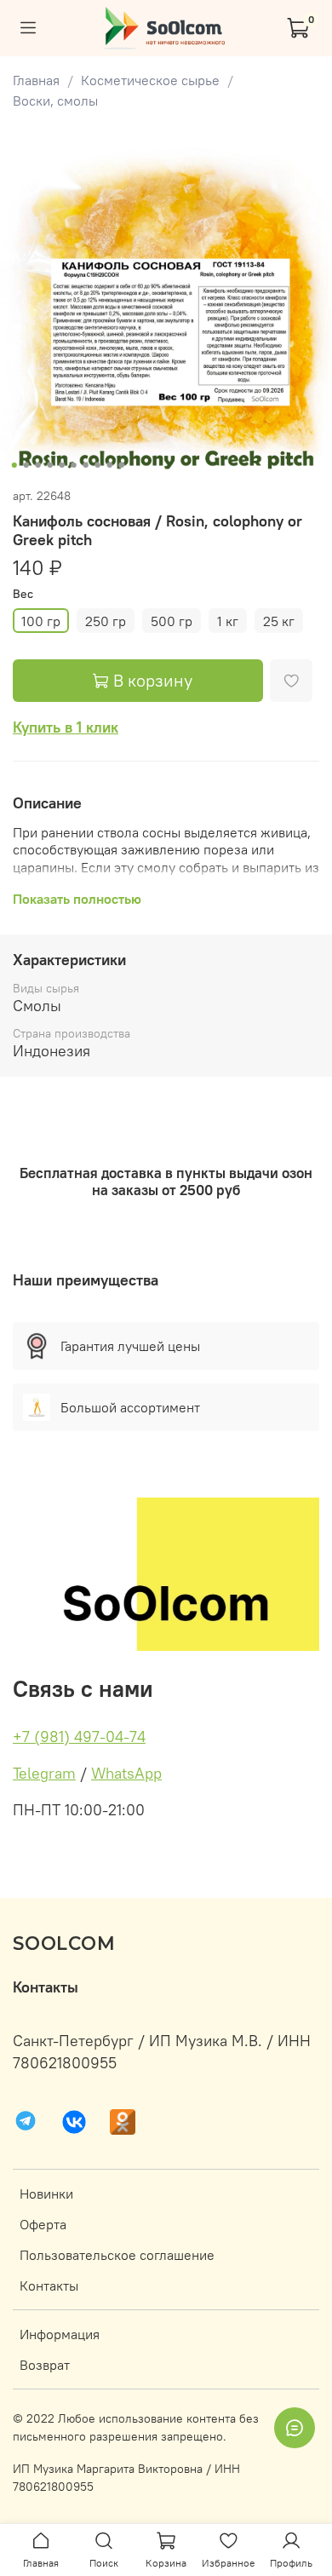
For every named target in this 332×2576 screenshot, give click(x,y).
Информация (60, 2334)
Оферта (43, 2224)
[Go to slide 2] (26, 465)
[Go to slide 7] (86, 465)
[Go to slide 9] (110, 465)
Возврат (45, 2365)
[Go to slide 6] (74, 465)
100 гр (41, 621)
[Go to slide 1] (14, 465)
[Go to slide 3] (38, 465)
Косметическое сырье (150, 80)
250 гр (106, 621)
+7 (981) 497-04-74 (79, 1736)
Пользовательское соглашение (117, 2255)
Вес (23, 594)
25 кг (279, 621)
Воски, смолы (55, 101)
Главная (36, 80)
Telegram (44, 1773)
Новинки (46, 2194)
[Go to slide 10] (122, 465)
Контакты (49, 2286)
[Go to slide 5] (62, 465)
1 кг (228, 621)
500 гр (172, 621)
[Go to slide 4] (50, 465)
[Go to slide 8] (98, 465)
